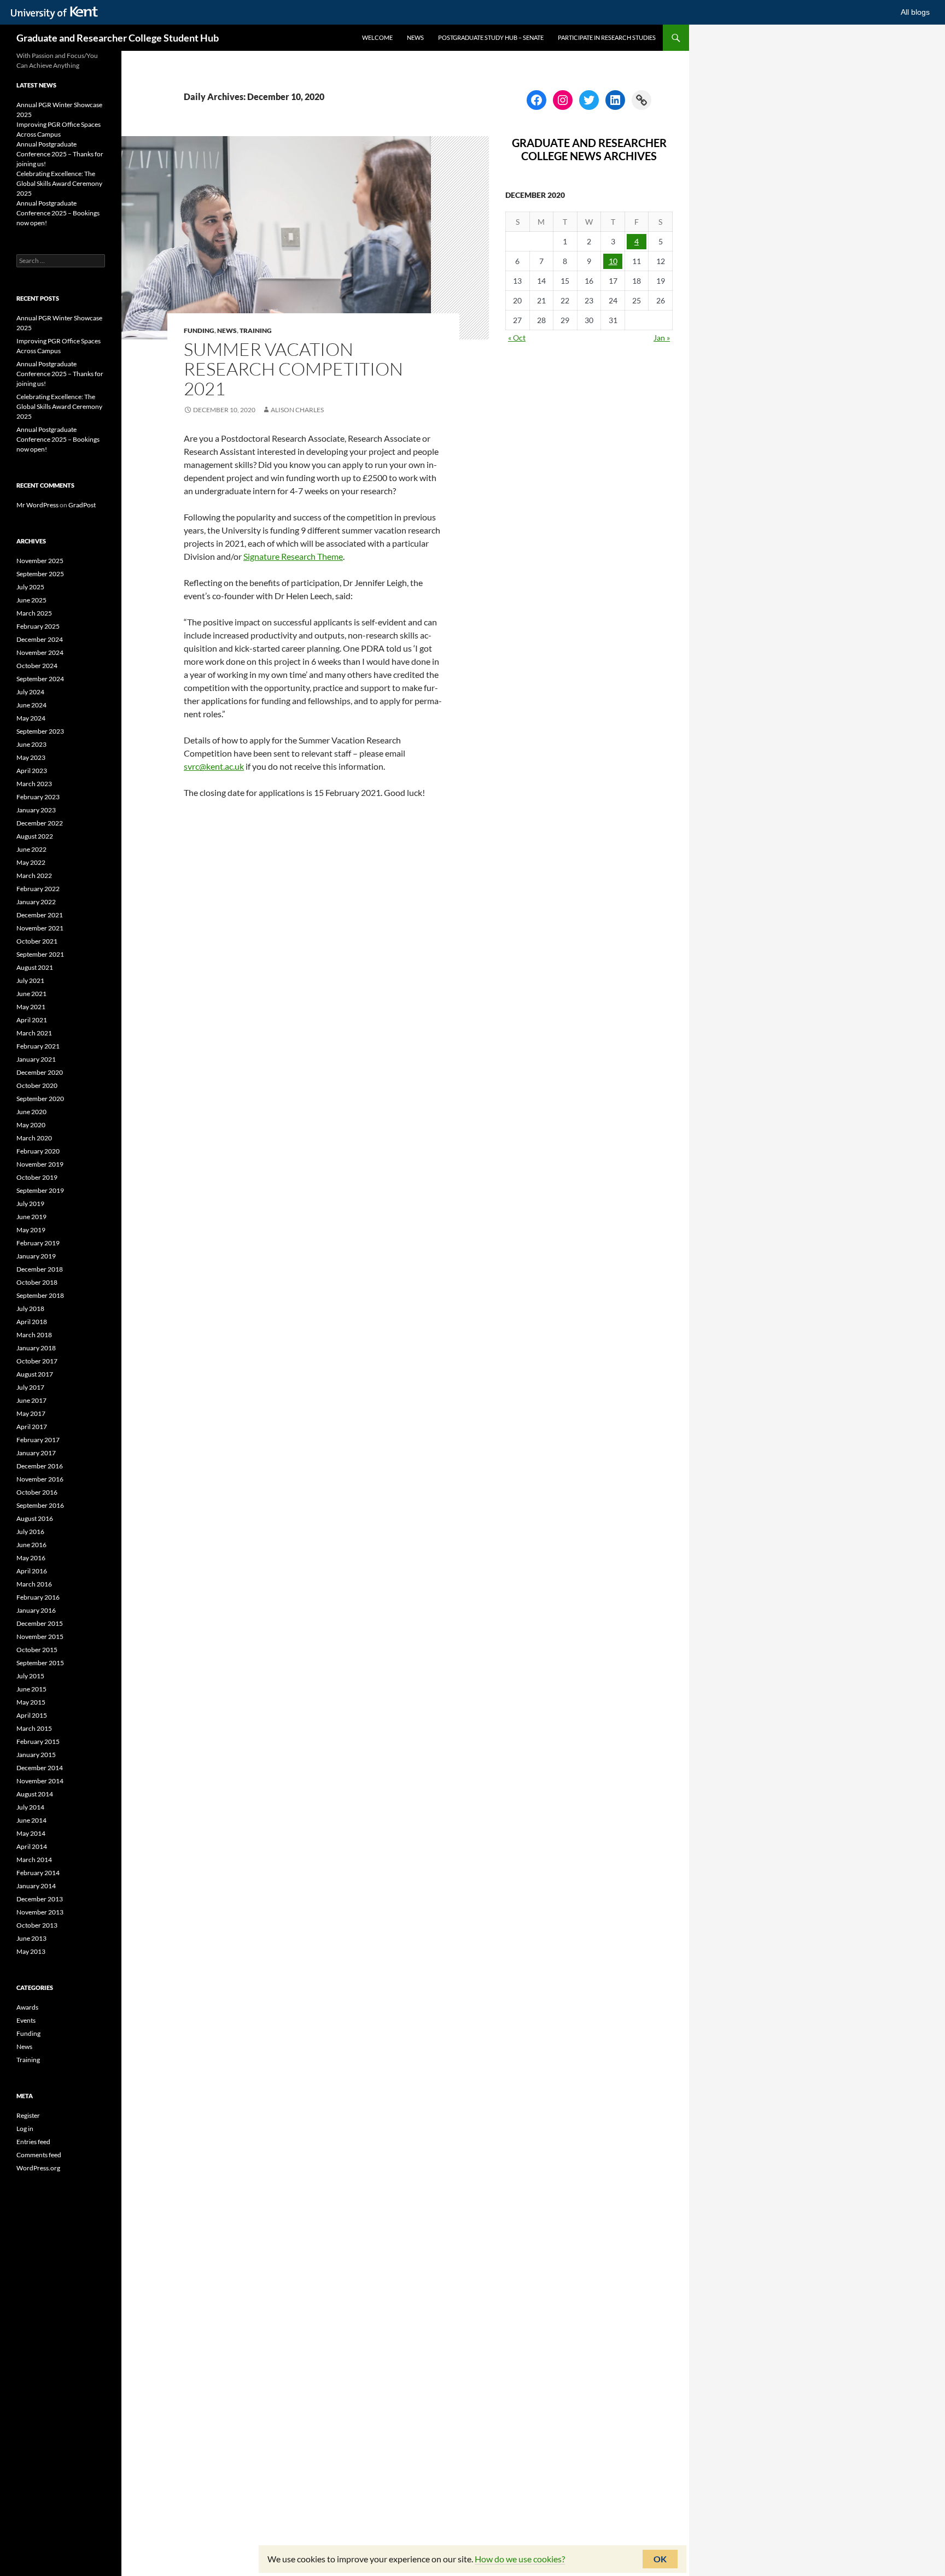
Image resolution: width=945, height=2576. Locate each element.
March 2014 (34, 1860)
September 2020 (40, 1099)
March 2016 (34, 1584)
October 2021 (37, 941)
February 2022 (38, 889)
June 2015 (31, 1689)
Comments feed (39, 2155)
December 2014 (40, 1768)
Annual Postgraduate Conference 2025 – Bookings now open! (58, 213)
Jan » (662, 338)
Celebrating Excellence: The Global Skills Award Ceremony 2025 (59, 183)
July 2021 (30, 980)
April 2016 (32, 1571)
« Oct (517, 338)
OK (660, 2559)
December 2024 (40, 639)
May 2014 (31, 1833)
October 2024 (37, 666)
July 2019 (30, 1204)
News (415, 37)
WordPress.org (38, 2168)
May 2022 (31, 862)
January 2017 (36, 1453)
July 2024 (30, 692)
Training (256, 330)
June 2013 (31, 1938)
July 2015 (30, 1676)
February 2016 (38, 1597)
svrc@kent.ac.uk (214, 766)
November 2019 (40, 1164)
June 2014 (31, 1820)
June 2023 (31, 744)
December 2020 (40, 1072)
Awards (27, 2007)
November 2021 (40, 928)
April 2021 (32, 1020)
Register (28, 2115)
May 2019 (31, 1230)
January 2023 (36, 810)
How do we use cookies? (520, 2559)
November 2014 (40, 1781)
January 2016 (36, 1610)
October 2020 (37, 1085)
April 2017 (32, 1427)
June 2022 (31, 849)
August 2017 (35, 1374)
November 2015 (40, 1637)
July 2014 (30, 1807)
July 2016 (30, 1532)
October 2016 (37, 1492)
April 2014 (32, 1846)
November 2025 (40, 561)
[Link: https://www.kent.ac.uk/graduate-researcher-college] (641, 100)
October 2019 (37, 1177)
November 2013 (40, 1912)
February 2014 (38, 1873)
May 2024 (31, 718)
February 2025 (38, 626)
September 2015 (40, 1663)
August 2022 (35, 836)
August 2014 (35, 1794)
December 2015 (40, 1623)
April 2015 (32, 1715)
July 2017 (30, 1387)
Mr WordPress (37, 505)
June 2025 (31, 600)
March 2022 (34, 876)
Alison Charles (297, 410)
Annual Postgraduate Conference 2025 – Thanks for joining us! (60, 154)
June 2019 (31, 1217)
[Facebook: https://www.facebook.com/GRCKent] (536, 100)
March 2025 (34, 613)
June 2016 (31, 1545)
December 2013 (40, 1899)
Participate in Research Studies (607, 37)
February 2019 (38, 1243)
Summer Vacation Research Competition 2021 (293, 369)
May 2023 (31, 757)
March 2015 (34, 1728)
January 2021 (36, 1059)
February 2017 (38, 1440)
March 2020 (34, 1138)
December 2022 (40, 823)
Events (26, 2020)
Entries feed (33, 2142)
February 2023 (38, 797)
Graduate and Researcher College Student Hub (118, 38)
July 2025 (30, 587)
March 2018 (34, 1335)
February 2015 (38, 1741)
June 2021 (31, 994)
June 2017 (31, 1400)
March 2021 (34, 1033)
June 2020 (31, 1112)
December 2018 (40, 1269)
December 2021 (40, 915)
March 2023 (34, 784)
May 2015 (31, 1702)
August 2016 (35, 1518)
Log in (25, 2129)
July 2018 (30, 1309)
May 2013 (31, 1951)
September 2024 (40, 679)
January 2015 (36, 1755)
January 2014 (36, 1886)
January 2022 (36, 902)
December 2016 (40, 1466)
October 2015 (37, 1650)
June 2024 (31, 705)
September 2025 (40, 574)
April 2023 (32, 771)
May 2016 (31, 1558)
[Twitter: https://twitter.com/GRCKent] (589, 100)
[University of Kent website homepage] (57, 13)
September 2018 (40, 1295)
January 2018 (36, 1348)
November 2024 (40, 652)
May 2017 (31, 1413)
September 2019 (40, 1190)
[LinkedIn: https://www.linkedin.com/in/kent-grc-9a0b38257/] (615, 100)
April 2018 (32, 1322)
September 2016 (40, 1505)
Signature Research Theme (293, 556)
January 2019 (36, 1256)
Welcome (377, 37)
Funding (199, 330)
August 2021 (35, 967)
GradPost (82, 505)
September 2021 (40, 954)
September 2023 (40, 731)
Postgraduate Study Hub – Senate (491, 37)
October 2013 (37, 1925)
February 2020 (38, 1151)
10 (613, 261)
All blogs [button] (915, 12)
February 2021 (38, 1046)
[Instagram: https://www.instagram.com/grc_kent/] (563, 100)
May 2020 (31, 1125)
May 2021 (31, 1007)
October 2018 (37, 1282)
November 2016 (40, 1479)
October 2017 (37, 1361)
